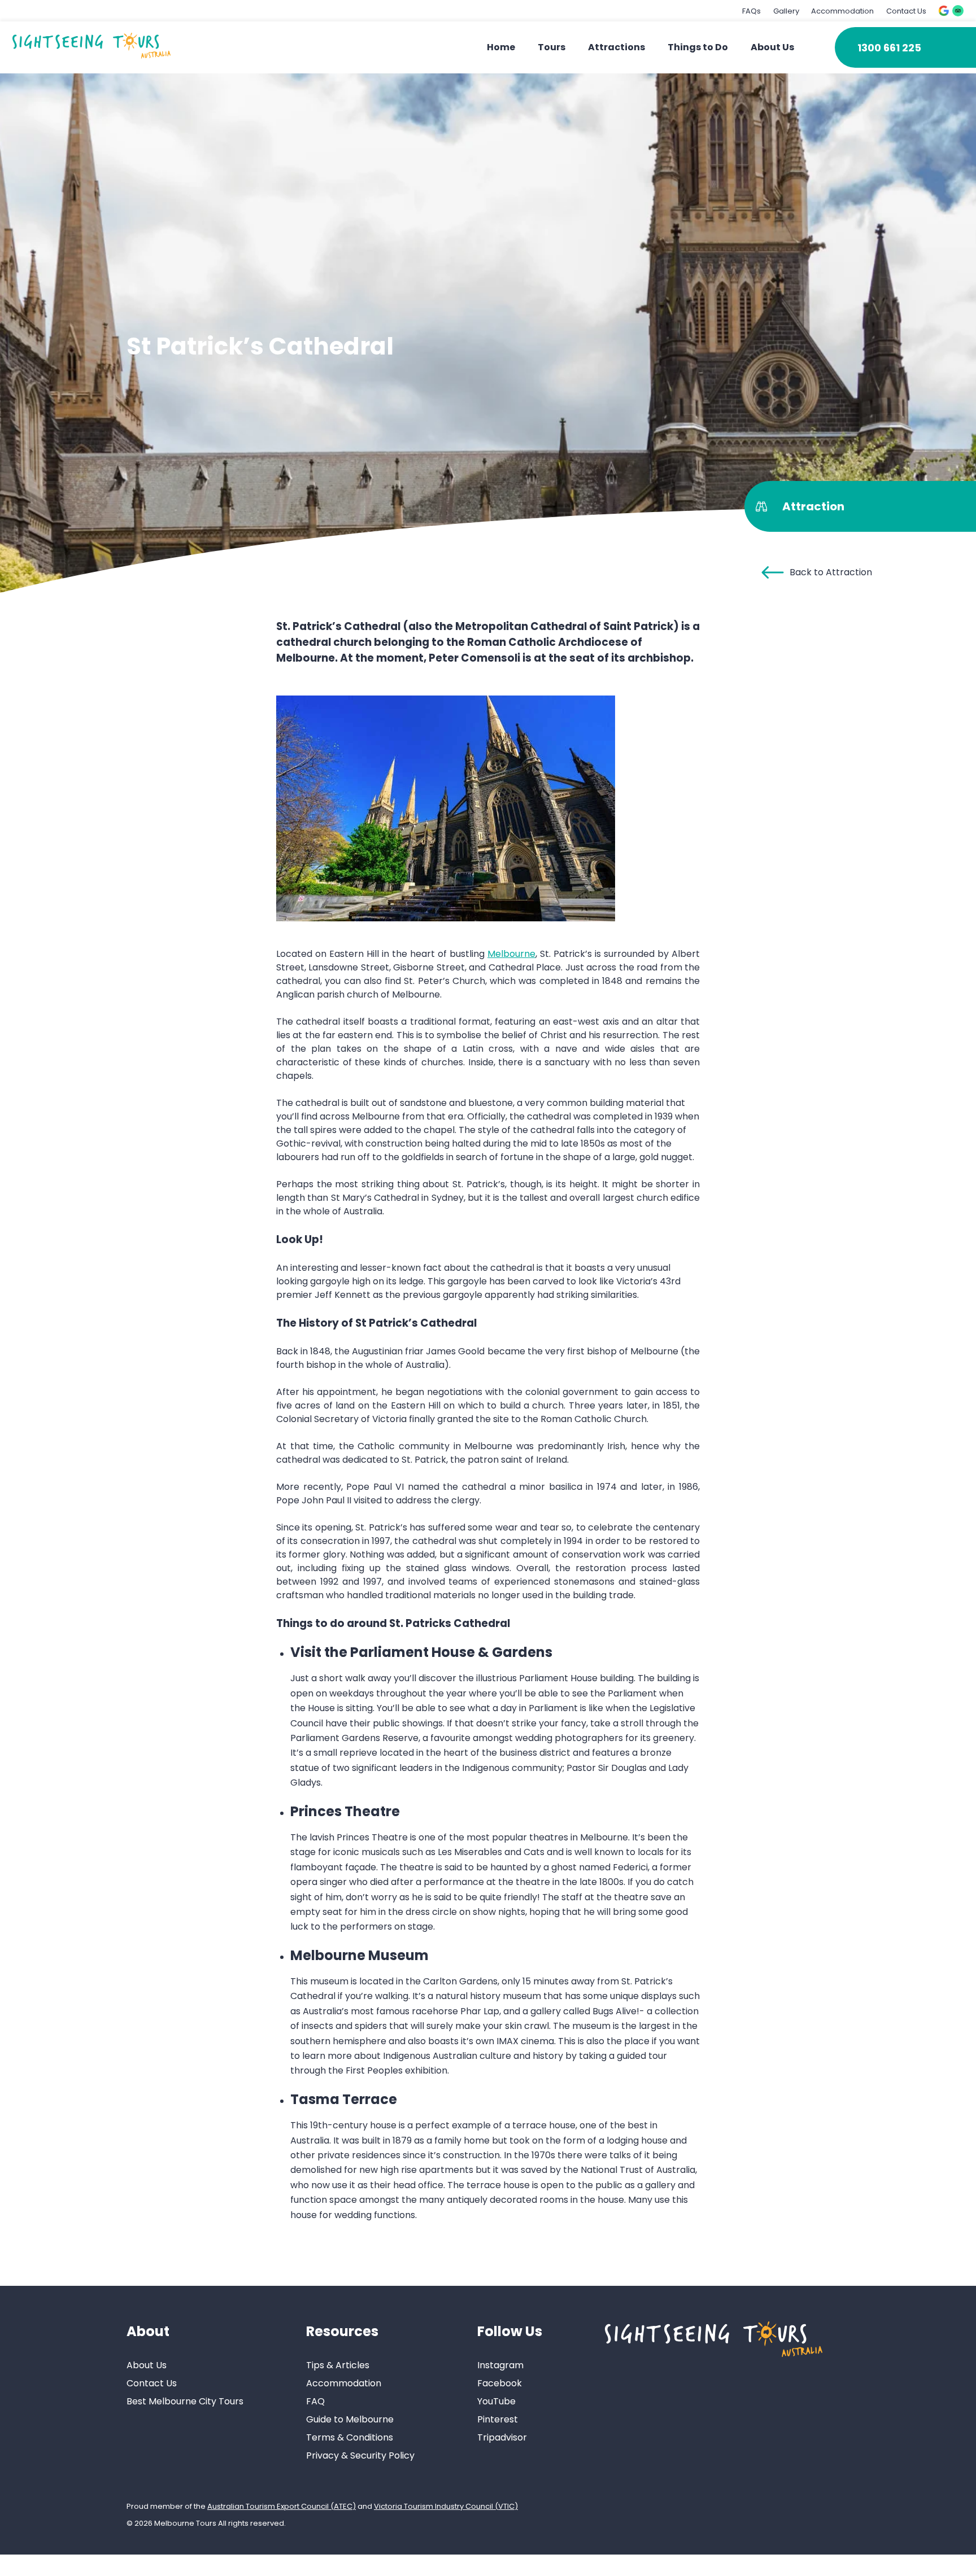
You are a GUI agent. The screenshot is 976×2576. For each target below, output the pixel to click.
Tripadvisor (502, 2437)
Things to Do (698, 47)
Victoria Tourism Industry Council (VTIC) (446, 2506)
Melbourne (511, 954)
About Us (772, 47)
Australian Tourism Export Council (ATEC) (282, 2506)
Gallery (786, 11)
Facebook (500, 2383)
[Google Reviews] (944, 11)
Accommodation (842, 11)
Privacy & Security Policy (360, 2455)
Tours (552, 47)
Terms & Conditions (350, 2437)
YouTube (496, 2401)
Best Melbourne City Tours (185, 2401)
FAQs (751, 11)
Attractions (616, 47)
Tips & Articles (338, 2365)
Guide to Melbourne (350, 2419)
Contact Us (906, 11)
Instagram (500, 2365)
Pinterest (498, 2419)
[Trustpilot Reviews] (958, 11)
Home (501, 47)
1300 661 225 (889, 48)
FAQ (315, 2401)
